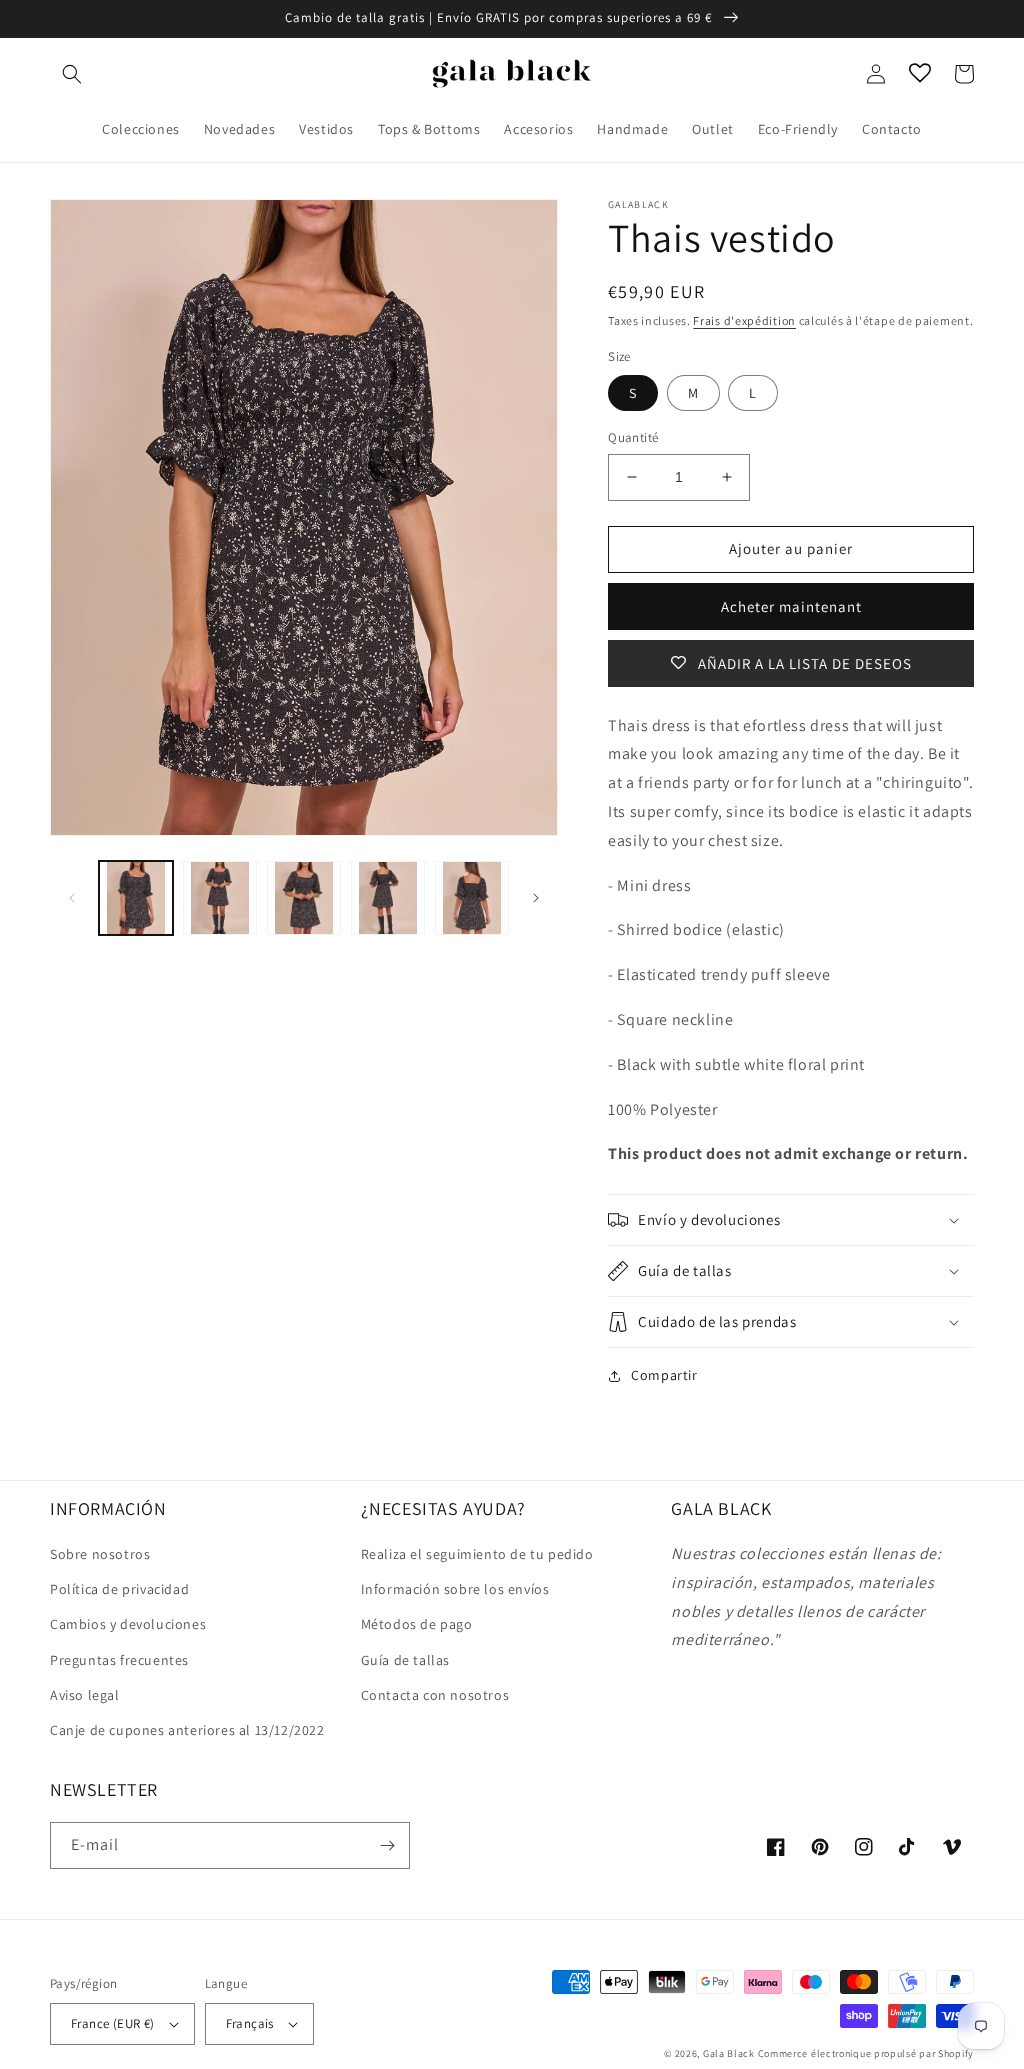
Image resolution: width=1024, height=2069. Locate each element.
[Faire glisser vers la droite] (536, 898)
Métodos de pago (417, 1624)
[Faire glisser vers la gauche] (72, 898)
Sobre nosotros (100, 1554)
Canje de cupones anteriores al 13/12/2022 (187, 1730)
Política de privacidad (119, 1589)
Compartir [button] (664, 1375)
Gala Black (729, 2053)
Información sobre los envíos (455, 1589)
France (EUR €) (113, 2023)
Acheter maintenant (791, 606)
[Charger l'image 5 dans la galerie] (472, 898)
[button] (72, 74)
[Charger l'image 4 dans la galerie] (388, 898)
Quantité (633, 437)
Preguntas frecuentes (119, 1660)
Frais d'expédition (744, 320)
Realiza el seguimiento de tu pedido (477, 1554)
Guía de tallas (405, 1660)
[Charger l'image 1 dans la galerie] (136, 898)
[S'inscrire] (387, 1845)
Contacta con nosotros (435, 1695)
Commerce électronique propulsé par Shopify (866, 2053)
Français (250, 2023)
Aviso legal (85, 1695)
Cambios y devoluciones (128, 1624)
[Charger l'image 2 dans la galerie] (220, 898)
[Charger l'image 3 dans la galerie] (304, 898)
